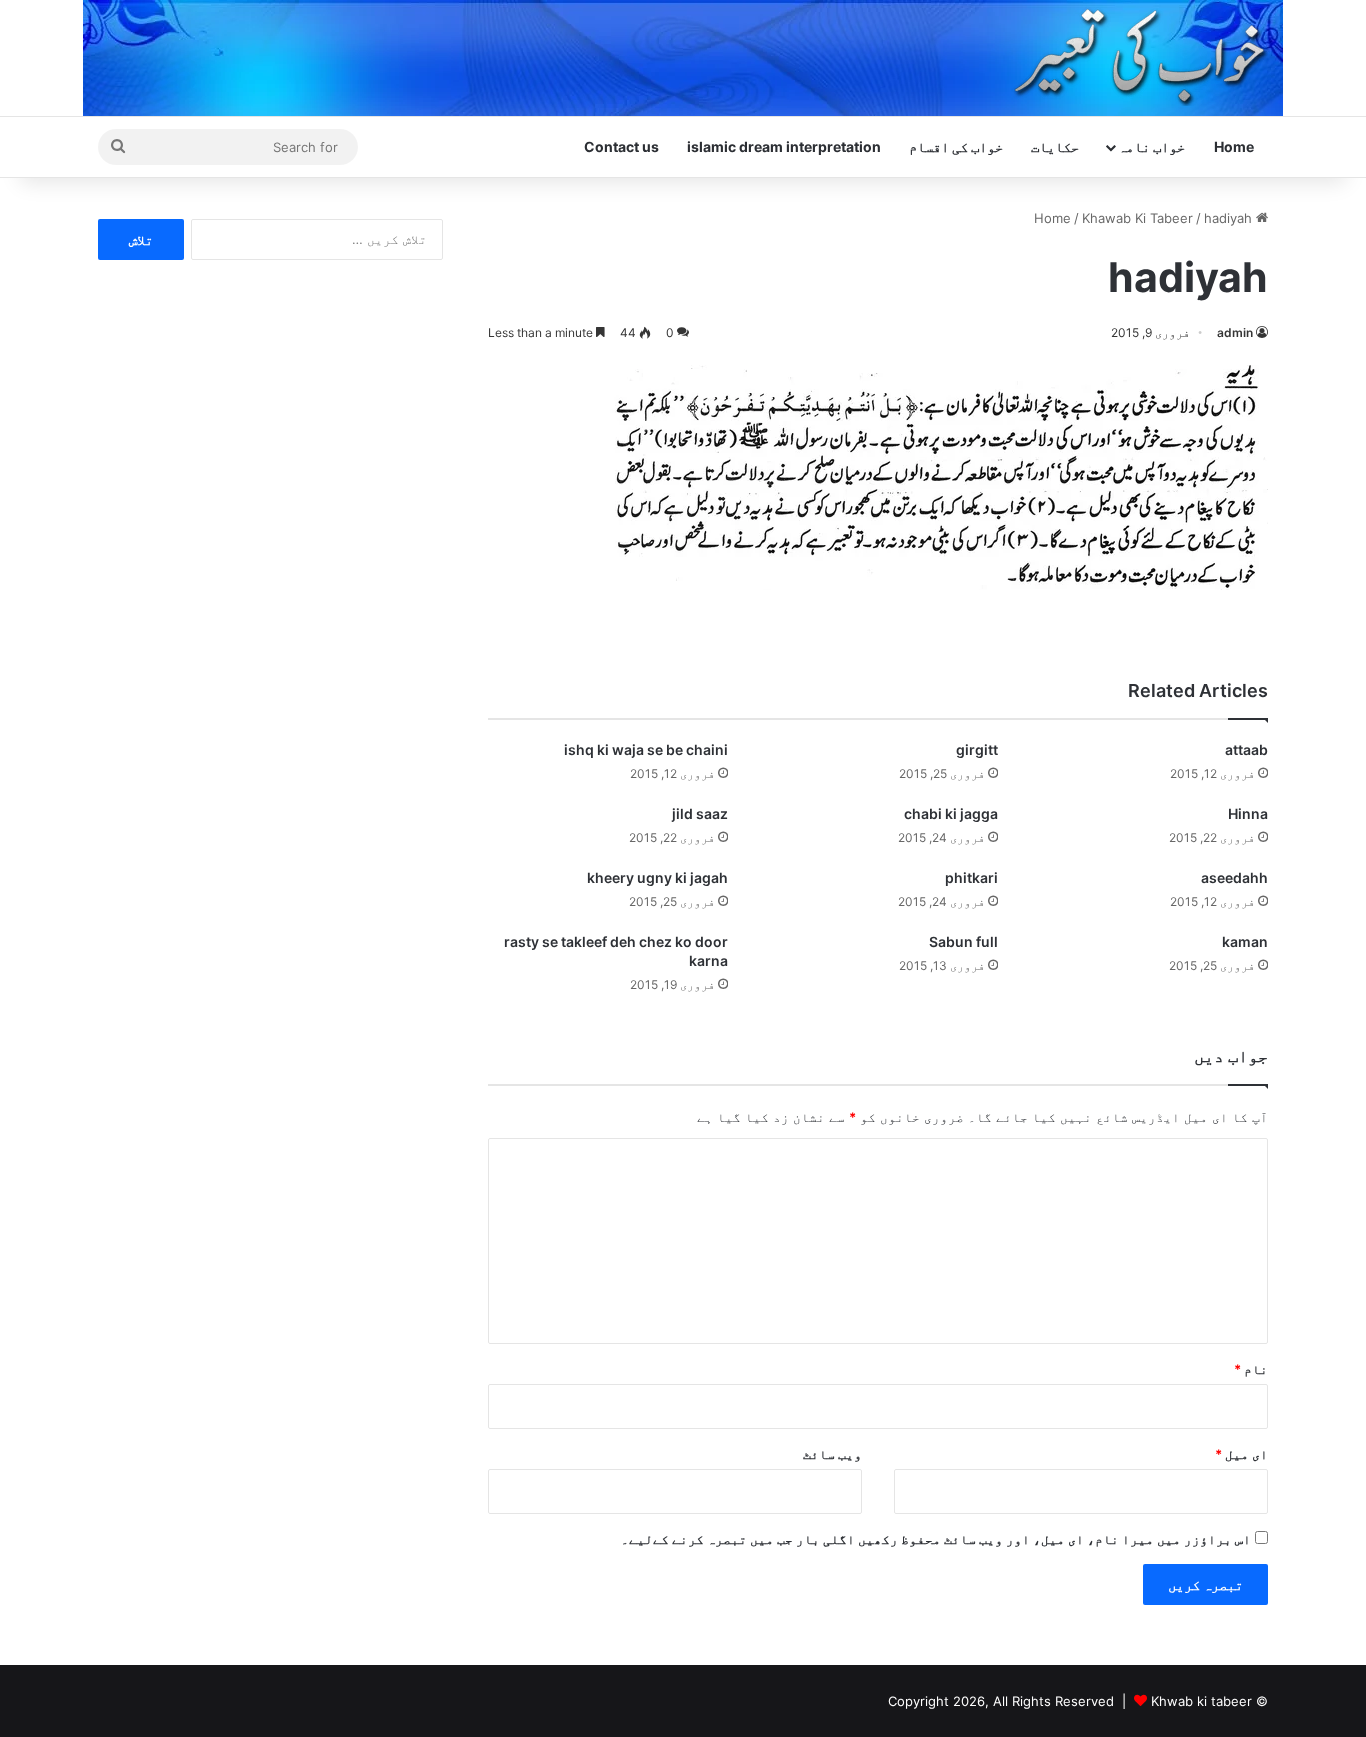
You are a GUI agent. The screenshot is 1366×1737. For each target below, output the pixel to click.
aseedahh (1234, 877)
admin (1235, 332)
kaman (1245, 941)
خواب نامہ (1151, 146)
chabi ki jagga (951, 813)
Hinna (1248, 813)
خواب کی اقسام (956, 146)
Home (1234, 146)
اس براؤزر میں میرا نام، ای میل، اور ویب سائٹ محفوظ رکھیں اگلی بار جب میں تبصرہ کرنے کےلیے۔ (936, 1539)
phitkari (971, 877)
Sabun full (963, 941)
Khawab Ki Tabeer (1137, 218)
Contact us (621, 146)
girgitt (977, 749)
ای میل (1241, 1454)
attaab (1246, 749)
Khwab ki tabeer (1201, 1701)
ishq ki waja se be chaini (646, 749)
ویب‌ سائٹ (832, 1454)
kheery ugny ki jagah (657, 877)
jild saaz (700, 813)
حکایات (1055, 146)
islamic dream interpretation (784, 146)
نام (1251, 1369)
